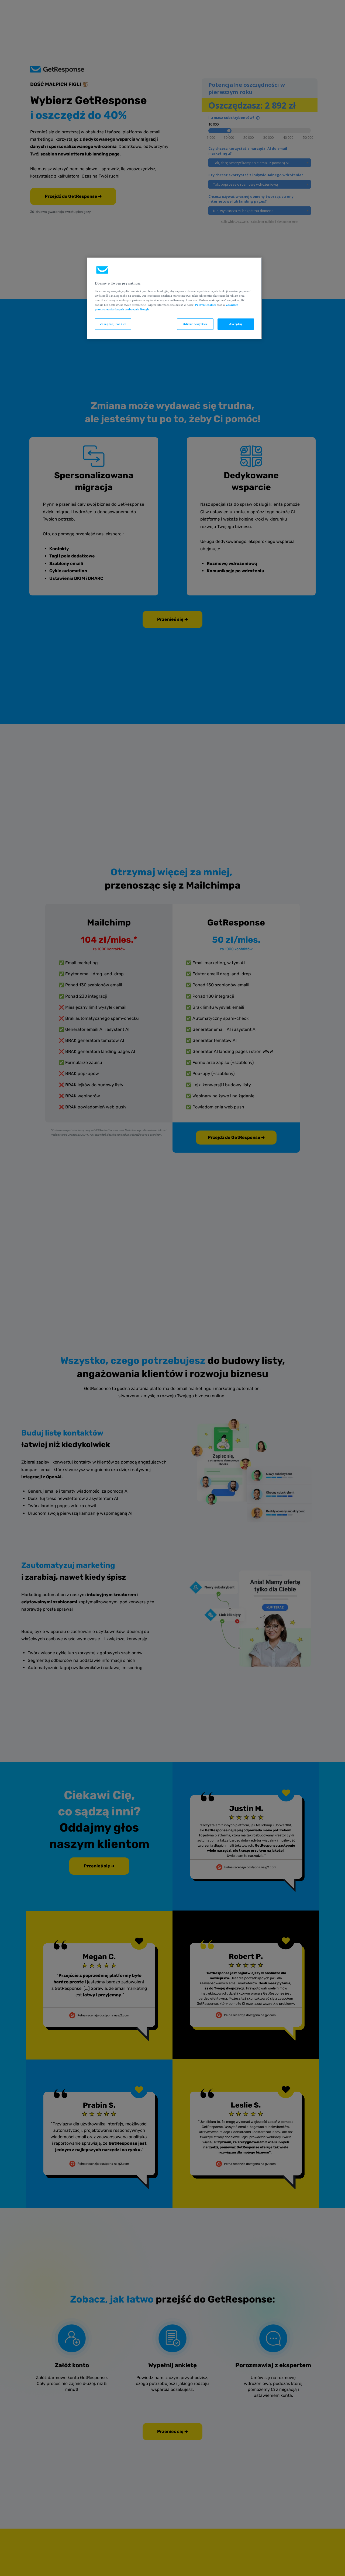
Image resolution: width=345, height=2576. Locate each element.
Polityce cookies (206, 305)
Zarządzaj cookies (113, 324)
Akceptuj (236, 324)
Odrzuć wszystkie (195, 324)
